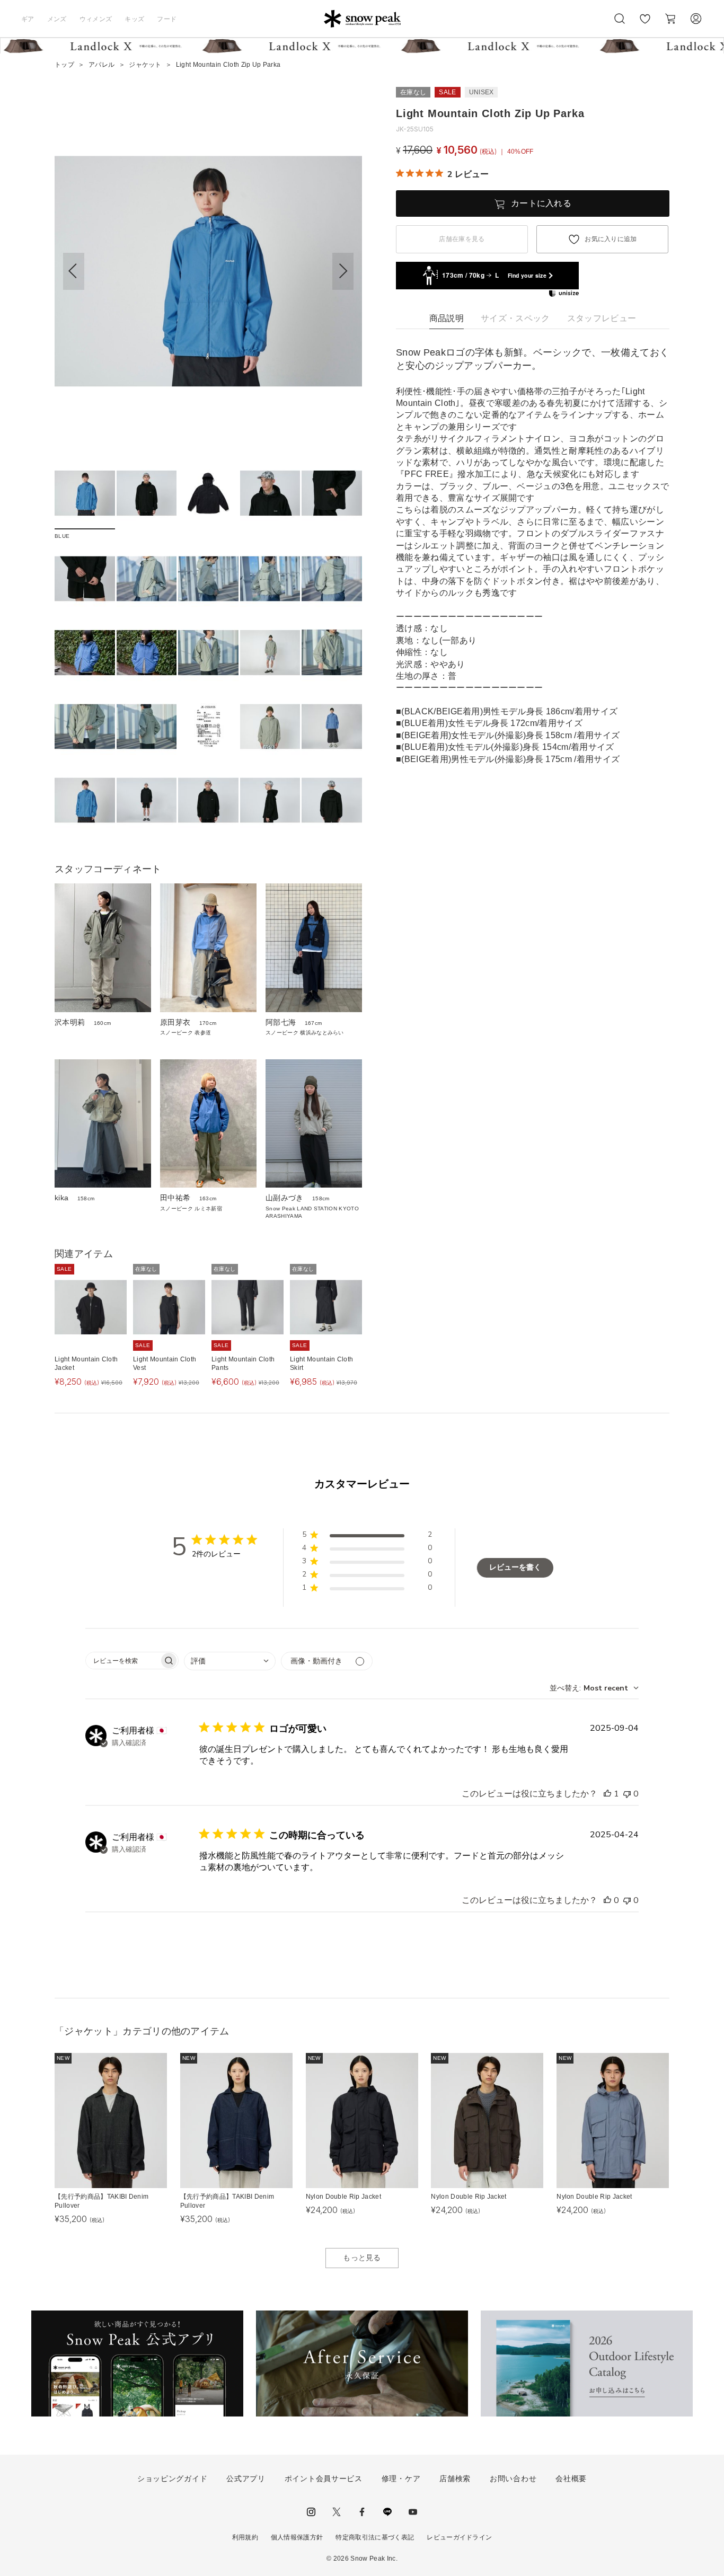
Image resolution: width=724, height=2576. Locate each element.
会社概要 (571, 2478)
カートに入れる (541, 203)
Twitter (337, 2512)
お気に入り (645, 24)
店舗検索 (455, 2478)
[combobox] (230, 1661)
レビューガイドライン (459, 2537)
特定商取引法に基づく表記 (375, 2537)
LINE (387, 2512)
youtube (413, 2512)
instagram (311, 2512)
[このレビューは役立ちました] (607, 1794)
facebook (362, 2512)
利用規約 (245, 2537)
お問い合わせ (513, 2478)
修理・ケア (401, 2478)
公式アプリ (246, 2478)
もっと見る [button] (362, 2258)
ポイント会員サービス (324, 2478)
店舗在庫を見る (462, 239)
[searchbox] (122, 1661)
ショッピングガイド (172, 2478)
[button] (343, 271)
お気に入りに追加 (611, 239)
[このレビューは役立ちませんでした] (627, 1794)
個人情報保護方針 (297, 2537)
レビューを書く (515, 1567)
